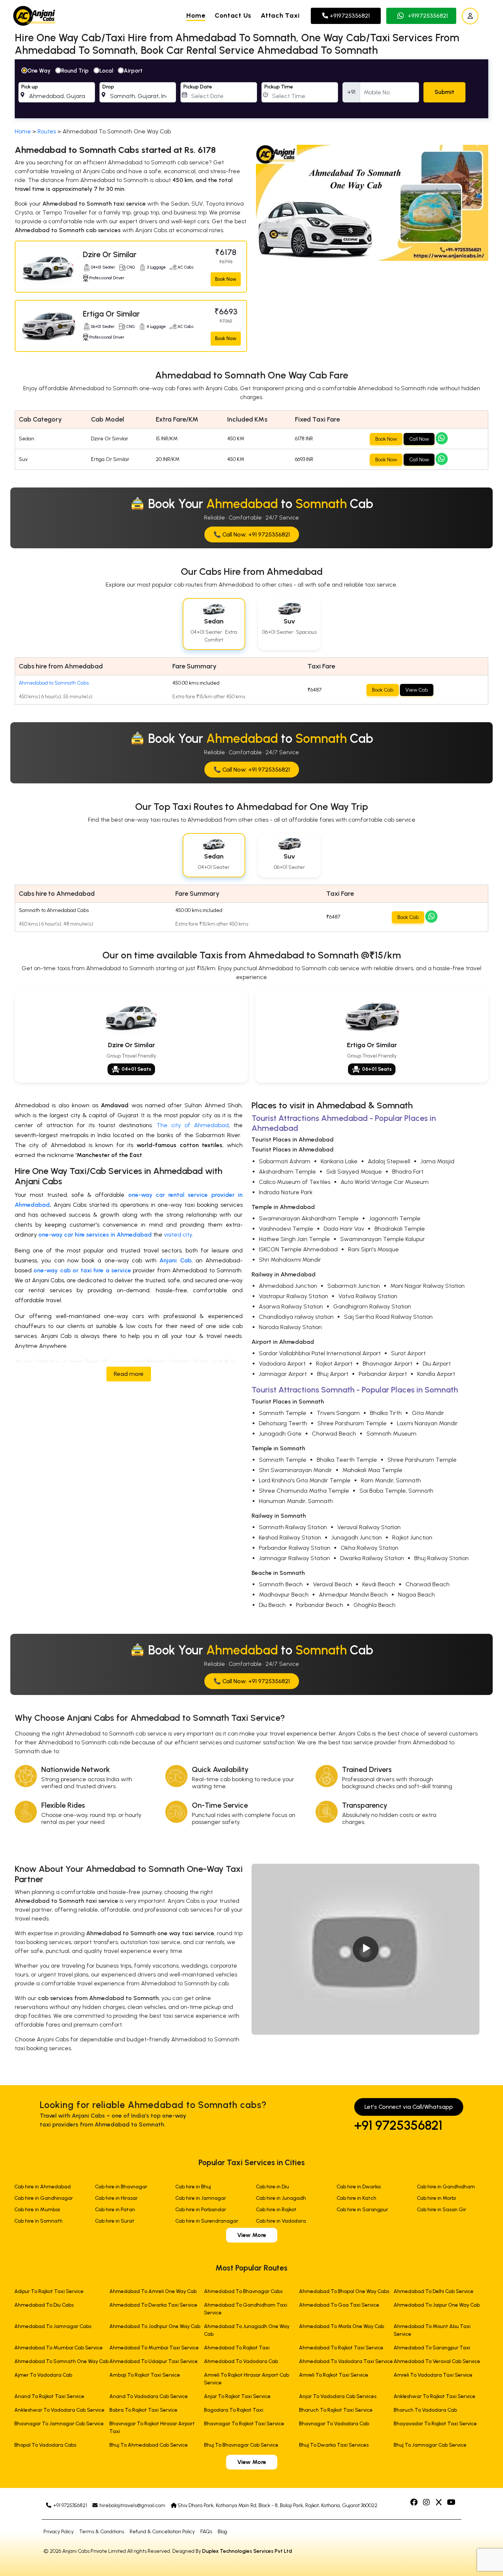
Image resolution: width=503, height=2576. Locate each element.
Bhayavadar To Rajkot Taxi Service (435, 2424)
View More (252, 2235)
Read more (129, 1374)
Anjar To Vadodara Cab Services (338, 2396)
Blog (222, 2532)
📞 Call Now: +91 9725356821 (252, 534)
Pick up (30, 87)
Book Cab (383, 690)
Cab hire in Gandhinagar (44, 2198)
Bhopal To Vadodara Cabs (45, 2445)
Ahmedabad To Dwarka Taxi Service (153, 2305)
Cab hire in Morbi (436, 2198)
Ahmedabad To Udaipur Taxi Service (154, 2361)
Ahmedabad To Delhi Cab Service (434, 2291)
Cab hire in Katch (356, 2198)
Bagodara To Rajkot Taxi (234, 2410)
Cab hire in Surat (115, 2221)
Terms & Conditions (102, 2532)
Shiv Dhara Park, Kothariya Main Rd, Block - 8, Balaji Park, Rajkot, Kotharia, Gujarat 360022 (277, 2505)
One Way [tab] (39, 71)
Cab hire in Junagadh (281, 2198)
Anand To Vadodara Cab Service (149, 2396)
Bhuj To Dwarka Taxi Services (334, 2445)
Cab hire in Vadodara (281, 2221)
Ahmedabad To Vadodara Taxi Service (346, 2361)
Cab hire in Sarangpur (362, 2210)
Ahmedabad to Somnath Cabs (54, 683)
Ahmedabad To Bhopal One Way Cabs (344, 2291)
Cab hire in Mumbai (37, 2210)
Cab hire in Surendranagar (207, 2221)
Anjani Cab (175, 1260)
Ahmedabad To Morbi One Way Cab (342, 2326)
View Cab (417, 690)
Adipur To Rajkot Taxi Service (49, 2291)
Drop (108, 87)
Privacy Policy (59, 2532)
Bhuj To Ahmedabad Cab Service (149, 2445)
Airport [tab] (133, 71)
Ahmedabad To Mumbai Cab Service (59, 2348)
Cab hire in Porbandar (201, 2210)
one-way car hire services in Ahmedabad (95, 1235)
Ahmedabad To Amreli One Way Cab (153, 2291)
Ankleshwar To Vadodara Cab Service (59, 2410)
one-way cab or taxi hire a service (82, 1270)
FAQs (206, 2532)
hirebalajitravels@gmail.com (132, 2505)
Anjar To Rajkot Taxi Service (237, 2396)
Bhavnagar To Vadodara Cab (334, 2424)
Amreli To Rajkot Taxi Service (334, 2375)
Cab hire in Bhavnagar (121, 2187)
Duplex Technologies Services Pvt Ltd (247, 2551)
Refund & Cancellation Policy (162, 2532)
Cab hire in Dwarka (359, 2187)
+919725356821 (349, 16)
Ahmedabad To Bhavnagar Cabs (243, 2291)
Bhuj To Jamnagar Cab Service (430, 2445)
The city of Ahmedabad (193, 1125)
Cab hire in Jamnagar (201, 2198)
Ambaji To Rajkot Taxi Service (145, 2375)
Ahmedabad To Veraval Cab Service (437, 2361)
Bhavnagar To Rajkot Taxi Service (244, 2424)
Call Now (419, 439)
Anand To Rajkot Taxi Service (49, 2396)
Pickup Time (279, 87)
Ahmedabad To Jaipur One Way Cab (437, 2305)
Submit (444, 92)
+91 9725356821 (398, 2125)
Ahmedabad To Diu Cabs (44, 2305)
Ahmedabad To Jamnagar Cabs (53, 2326)
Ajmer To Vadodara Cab (43, 2375)
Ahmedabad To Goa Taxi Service (339, 2305)
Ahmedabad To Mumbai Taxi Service (154, 2348)
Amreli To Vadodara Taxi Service (433, 2375)
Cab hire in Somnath (38, 2221)
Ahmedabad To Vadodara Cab (241, 2361)
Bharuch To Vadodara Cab (425, 2410)
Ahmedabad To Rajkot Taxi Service (341, 2348)
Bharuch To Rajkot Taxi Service (336, 2410)
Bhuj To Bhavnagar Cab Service (241, 2445)
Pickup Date (198, 87)
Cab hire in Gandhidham (446, 2187)
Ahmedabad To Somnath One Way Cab (61, 2361)
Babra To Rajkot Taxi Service (143, 2410)
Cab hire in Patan (115, 2210)
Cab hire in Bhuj (193, 2187)
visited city (178, 1235)
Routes (47, 131)
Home (196, 15)
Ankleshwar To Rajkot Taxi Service (435, 2396)
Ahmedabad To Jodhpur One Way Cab (155, 2326)
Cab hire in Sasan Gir (442, 2210)
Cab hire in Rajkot (276, 2210)
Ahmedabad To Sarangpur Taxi (432, 2348)
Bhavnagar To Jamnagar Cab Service (59, 2424)
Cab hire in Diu (272, 2187)
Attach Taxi (280, 15)
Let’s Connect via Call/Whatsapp (409, 2107)
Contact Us (233, 15)
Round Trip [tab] (75, 71)
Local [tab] (106, 71)
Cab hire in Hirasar (116, 2198)
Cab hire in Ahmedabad (43, 2187)
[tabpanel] (251, 89)
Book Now (226, 279)
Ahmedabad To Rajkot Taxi (237, 2348)
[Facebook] (415, 2503)
